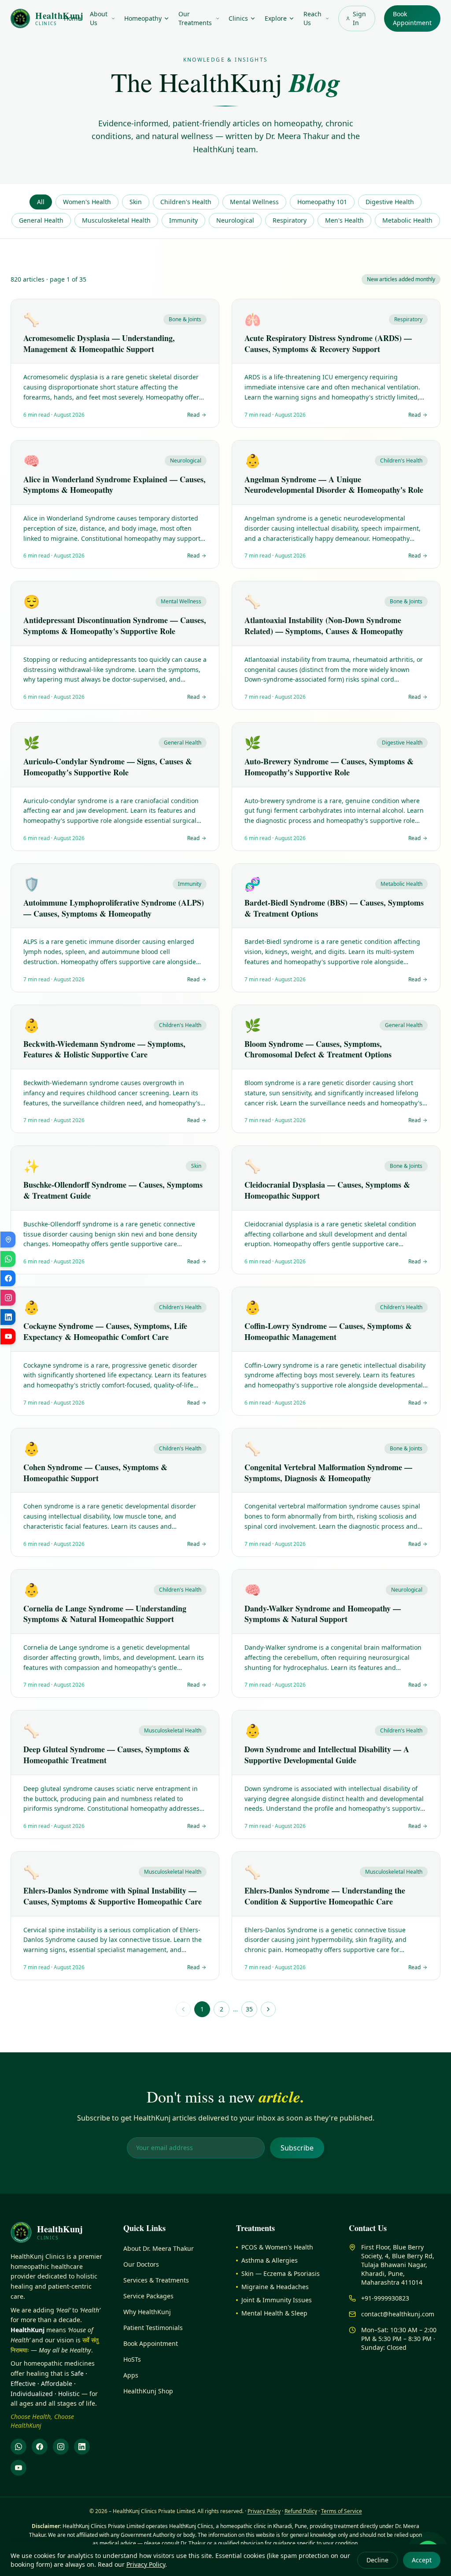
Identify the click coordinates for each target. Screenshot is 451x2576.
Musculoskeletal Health (116, 220)
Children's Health (186, 202)
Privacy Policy (146, 2564)
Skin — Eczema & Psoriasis (281, 2273)
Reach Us (312, 18)
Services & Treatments (156, 2280)
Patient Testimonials (153, 2328)
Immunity (183, 220)
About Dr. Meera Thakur (159, 2248)
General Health (41, 220)
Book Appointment (412, 18)
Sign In (359, 18)
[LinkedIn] (82, 2447)
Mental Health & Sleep (274, 2313)
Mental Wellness (254, 202)
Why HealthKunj (147, 2312)
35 (249, 2009)
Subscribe (297, 2148)
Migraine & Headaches (275, 2287)
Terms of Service (342, 2511)
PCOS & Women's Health (277, 2247)
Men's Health (344, 220)
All (41, 202)
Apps (131, 2375)
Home (72, 18)
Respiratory (290, 220)
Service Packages (148, 2296)
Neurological (235, 220)
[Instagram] (61, 2447)
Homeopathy (143, 18)
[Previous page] (183, 2009)
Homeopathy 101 (322, 202)
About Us (99, 18)
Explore (276, 18)
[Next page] (268, 2009)
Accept (422, 2560)
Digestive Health (390, 202)
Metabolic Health (407, 220)
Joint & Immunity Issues (277, 2300)
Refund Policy (301, 2511)
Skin (136, 202)
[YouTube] (18, 2468)
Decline (377, 2560)
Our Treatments (195, 18)
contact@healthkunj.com (398, 2314)
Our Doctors (141, 2264)
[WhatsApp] (18, 2447)
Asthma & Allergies (270, 2260)
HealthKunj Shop (148, 2391)
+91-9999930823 (385, 2298)
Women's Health (87, 202)
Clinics (238, 18)
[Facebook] (40, 2447)
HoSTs (132, 2359)
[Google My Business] (8, 1240)
